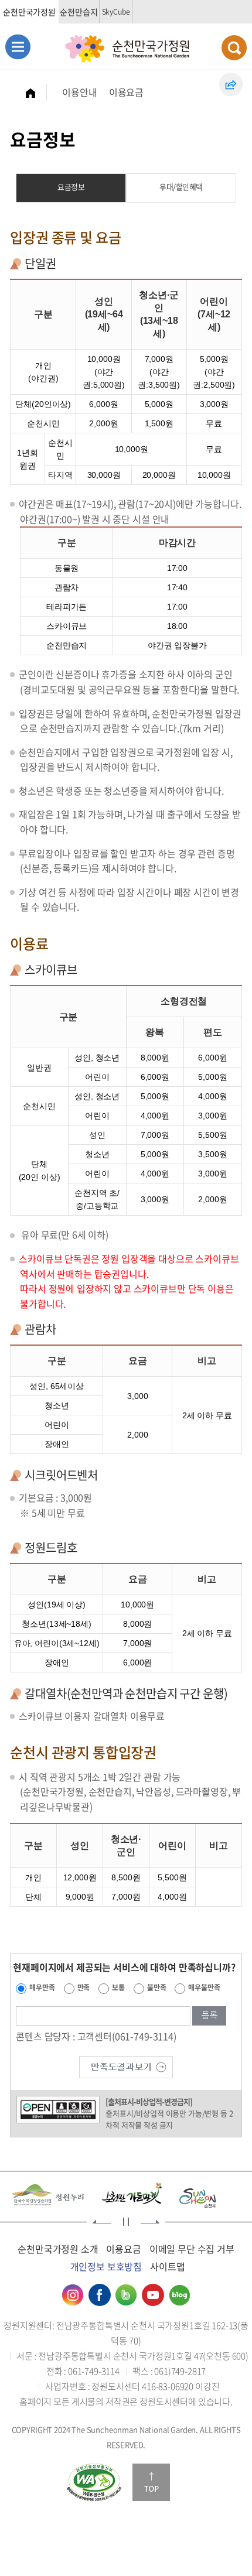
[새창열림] (94, 2482)
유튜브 (153, 2295)
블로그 (179, 2295)
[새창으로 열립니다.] (126, 2065)
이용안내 (79, 92)
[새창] (41, 2195)
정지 (126, 2222)
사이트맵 (167, 2266)
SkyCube (116, 12)
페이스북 (100, 2295)
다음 (150, 2222)
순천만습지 (79, 12)
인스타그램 (73, 2295)
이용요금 (126, 92)
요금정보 (71, 187)
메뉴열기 (18, 47)
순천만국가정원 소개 (58, 2249)
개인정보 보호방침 (106, 2266)
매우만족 (42, 1987)
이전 (102, 2222)
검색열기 (234, 48)
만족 (84, 1987)
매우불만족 (204, 1987)
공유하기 (231, 84)
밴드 (126, 2295)
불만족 (157, 1987)
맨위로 (151, 2482)
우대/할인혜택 (181, 187)
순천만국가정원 (29, 12)
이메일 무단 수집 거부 (192, 2249)
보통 (118, 1987)
